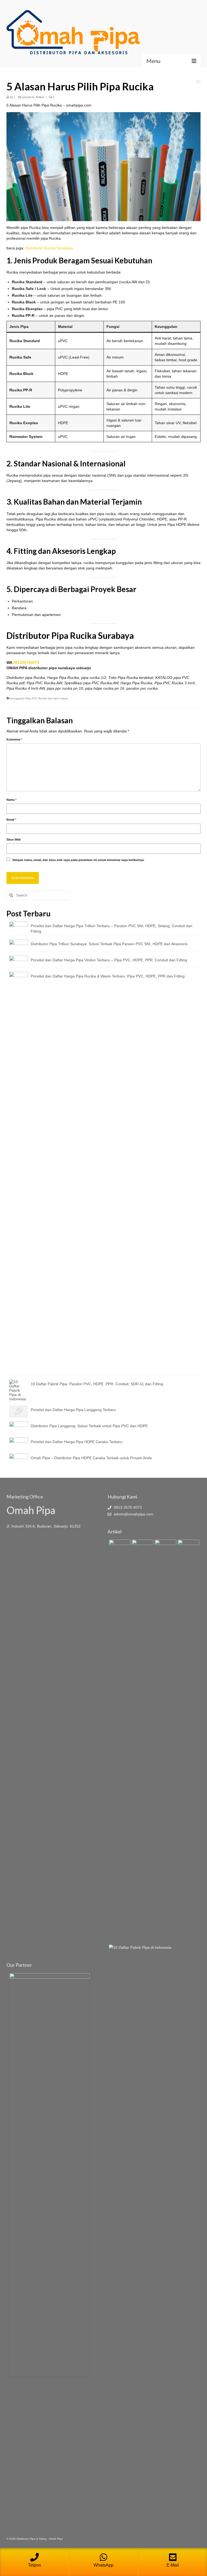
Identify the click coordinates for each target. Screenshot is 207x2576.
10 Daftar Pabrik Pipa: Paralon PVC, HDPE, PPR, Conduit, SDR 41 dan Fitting (97, 1384)
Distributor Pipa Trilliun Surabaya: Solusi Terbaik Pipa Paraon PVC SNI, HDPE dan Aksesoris (109, 944)
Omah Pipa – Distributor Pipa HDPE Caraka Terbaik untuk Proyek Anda (91, 1458)
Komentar (14, 739)
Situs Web (14, 839)
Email (11, 820)
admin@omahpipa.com (133, 1514)
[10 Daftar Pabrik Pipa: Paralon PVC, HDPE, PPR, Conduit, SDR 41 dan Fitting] (139, 1947)
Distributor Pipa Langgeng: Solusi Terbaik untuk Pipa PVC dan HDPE (89, 1426)
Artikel (40, 97)
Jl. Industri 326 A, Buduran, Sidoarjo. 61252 (44, 1526)
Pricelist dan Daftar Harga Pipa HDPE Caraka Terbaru (77, 1442)
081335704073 (26, 662)
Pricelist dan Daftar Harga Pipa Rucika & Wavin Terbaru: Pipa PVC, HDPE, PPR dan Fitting (108, 976)
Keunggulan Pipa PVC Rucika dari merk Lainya (39, 698)
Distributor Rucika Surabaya (49, 248)
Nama (11, 800)
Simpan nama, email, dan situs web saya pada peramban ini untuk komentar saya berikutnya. (78, 860)
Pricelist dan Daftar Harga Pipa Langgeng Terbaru (73, 1410)
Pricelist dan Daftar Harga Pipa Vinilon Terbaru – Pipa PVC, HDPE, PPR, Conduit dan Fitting (109, 960)
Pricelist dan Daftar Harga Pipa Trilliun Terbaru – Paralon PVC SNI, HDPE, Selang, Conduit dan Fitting (112, 929)
